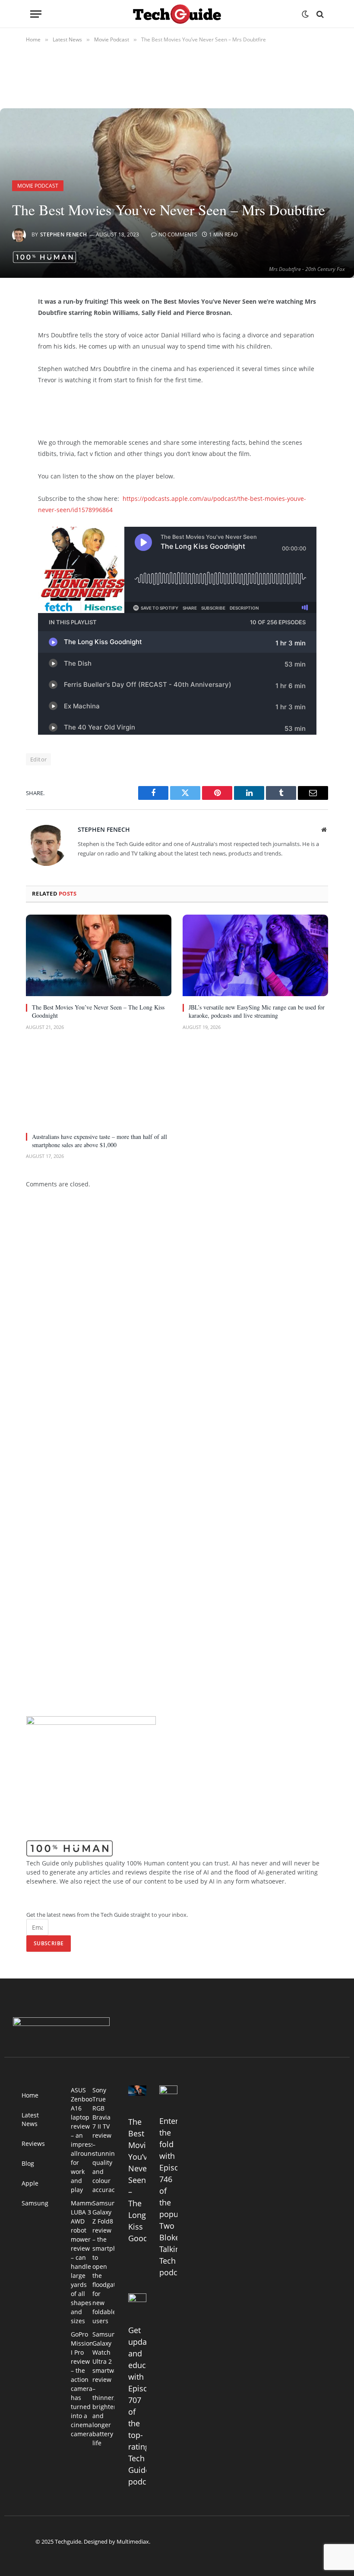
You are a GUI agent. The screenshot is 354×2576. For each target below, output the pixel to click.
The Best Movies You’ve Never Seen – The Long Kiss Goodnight (98, 1011)
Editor (38, 759)
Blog (28, 2163)
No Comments (178, 234)
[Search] (319, 14)
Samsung (35, 2203)
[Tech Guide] (177, 14)
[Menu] (36, 14)
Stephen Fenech (64, 234)
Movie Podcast (38, 186)
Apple (30, 2183)
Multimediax (133, 2541)
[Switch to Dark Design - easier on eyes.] (305, 14)
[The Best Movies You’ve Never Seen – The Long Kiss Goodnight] (99, 956)
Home (30, 2095)
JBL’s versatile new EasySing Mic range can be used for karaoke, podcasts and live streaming (257, 1011)
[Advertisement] (139, 409)
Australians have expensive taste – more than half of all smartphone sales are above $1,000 (100, 1141)
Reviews (33, 2144)
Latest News (30, 2119)
